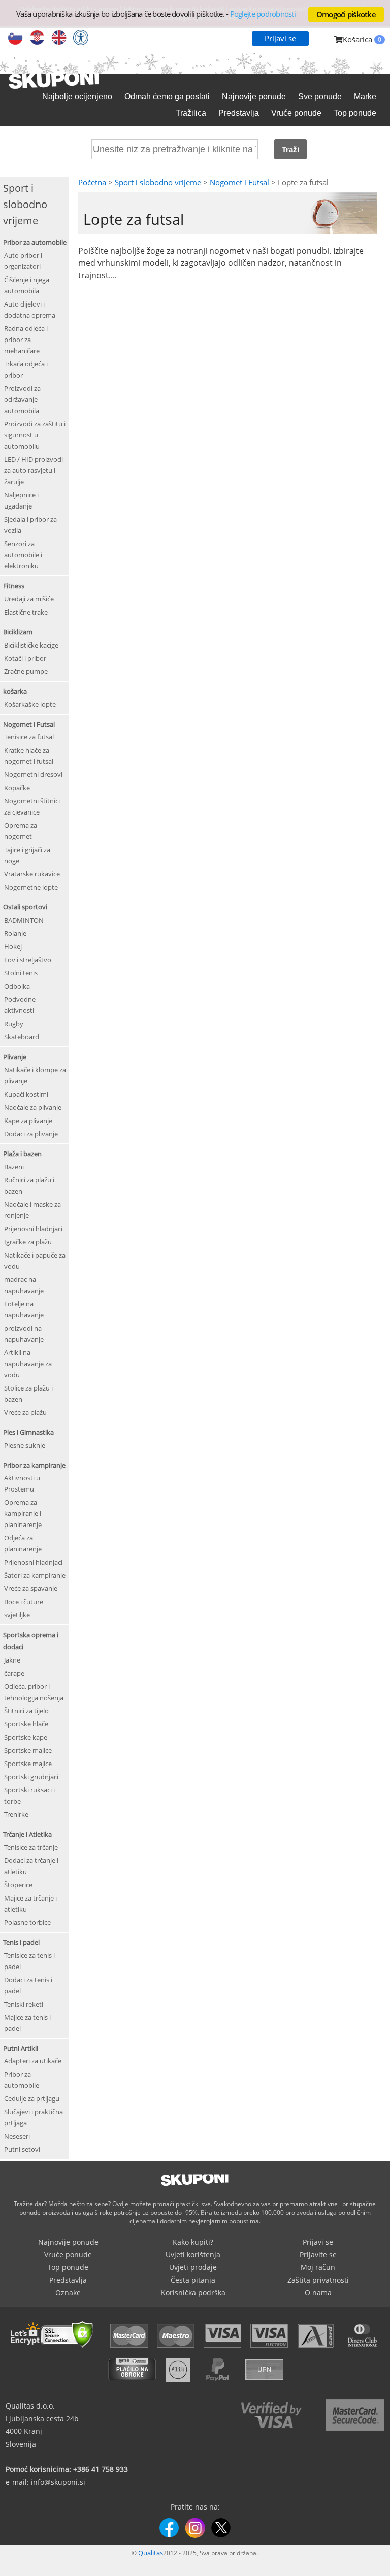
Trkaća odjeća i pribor (26, 369)
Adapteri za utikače (33, 2061)
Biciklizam (18, 632)
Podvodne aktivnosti (20, 1005)
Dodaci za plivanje (31, 1134)
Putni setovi (22, 2149)
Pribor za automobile (35, 242)
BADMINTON (24, 920)
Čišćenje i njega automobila (27, 285)
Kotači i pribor (25, 658)
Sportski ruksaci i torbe (29, 1795)
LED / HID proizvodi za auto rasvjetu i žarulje (34, 470)
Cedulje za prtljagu (32, 2098)
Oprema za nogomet (21, 831)
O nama (318, 2293)
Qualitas (151, 2553)
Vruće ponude (296, 113)
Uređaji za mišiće (29, 599)
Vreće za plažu (25, 1412)
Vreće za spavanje (31, 1588)
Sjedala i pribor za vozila (30, 525)
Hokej (13, 946)
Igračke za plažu (28, 1242)
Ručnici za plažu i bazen (29, 1185)
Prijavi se (280, 38)
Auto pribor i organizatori (23, 261)
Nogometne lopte (31, 887)
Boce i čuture (24, 1602)
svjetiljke (17, 1615)
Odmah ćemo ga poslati (167, 97)
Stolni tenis (21, 973)
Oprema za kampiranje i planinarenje (23, 1513)
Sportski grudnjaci (31, 1777)
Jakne (12, 1660)
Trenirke (16, 1814)
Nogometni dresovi (33, 774)
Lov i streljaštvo (28, 960)
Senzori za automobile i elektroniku (23, 555)
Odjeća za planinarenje (23, 1543)
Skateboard (22, 1037)
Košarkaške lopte (30, 704)
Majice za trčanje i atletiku (30, 1904)
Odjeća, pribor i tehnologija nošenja (34, 1692)
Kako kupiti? (193, 2242)
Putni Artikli (21, 2048)
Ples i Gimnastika (28, 1432)
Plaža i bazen (22, 1154)
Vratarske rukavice (32, 874)
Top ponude (355, 113)
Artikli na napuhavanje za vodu (28, 1364)
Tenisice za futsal (29, 737)
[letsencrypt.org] (55, 2349)
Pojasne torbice (27, 1922)
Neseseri (17, 2136)
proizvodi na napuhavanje (24, 1334)
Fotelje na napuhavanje (24, 1309)
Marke (365, 97)
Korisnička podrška (193, 2293)
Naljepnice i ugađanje (21, 500)
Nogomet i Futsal (29, 724)
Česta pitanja (193, 2280)
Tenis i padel (21, 1942)
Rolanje (15, 933)
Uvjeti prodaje (193, 2267)
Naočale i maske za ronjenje (32, 1210)
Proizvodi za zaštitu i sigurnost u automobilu (35, 435)
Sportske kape (26, 1737)
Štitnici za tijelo (26, 1711)
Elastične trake (26, 612)
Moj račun (318, 2267)
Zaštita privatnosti (318, 2280)
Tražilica (191, 113)
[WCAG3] (81, 39)
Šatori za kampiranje (35, 1575)
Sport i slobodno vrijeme (158, 182)
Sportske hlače (26, 1724)
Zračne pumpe (26, 671)
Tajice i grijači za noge (27, 855)
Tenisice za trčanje (31, 1847)
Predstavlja (239, 113)
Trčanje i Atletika (27, 1834)
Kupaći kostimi (26, 1094)
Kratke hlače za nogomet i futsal (29, 756)
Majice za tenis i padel (27, 2023)
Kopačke (17, 788)
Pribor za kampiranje (34, 1465)
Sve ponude (320, 97)
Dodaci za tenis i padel (28, 1985)
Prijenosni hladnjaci (33, 1229)
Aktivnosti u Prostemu (22, 1483)
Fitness (14, 586)
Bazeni (14, 1167)
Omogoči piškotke (346, 14)
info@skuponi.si (58, 2482)
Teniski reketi (24, 2004)
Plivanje (15, 1057)
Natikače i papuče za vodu (35, 1261)
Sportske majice (28, 1750)
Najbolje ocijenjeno (77, 97)
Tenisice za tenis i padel (29, 1961)
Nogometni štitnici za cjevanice (32, 806)
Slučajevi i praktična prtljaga (34, 2117)
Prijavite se (318, 2255)
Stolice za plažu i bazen (28, 1394)
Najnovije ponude (254, 97)
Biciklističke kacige (31, 645)
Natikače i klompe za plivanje (35, 1075)
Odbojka (17, 986)
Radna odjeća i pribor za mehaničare (26, 340)
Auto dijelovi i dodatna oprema (30, 310)
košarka (15, 691)
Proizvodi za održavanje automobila (22, 399)
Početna (92, 182)
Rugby (14, 1024)
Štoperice (18, 1885)
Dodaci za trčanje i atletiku (31, 1866)
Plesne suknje (25, 1445)
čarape (14, 1673)
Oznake (68, 2293)
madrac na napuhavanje (24, 1285)
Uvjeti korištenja (193, 2255)
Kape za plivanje (28, 1121)
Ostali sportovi (25, 907)
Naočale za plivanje (33, 1107)
